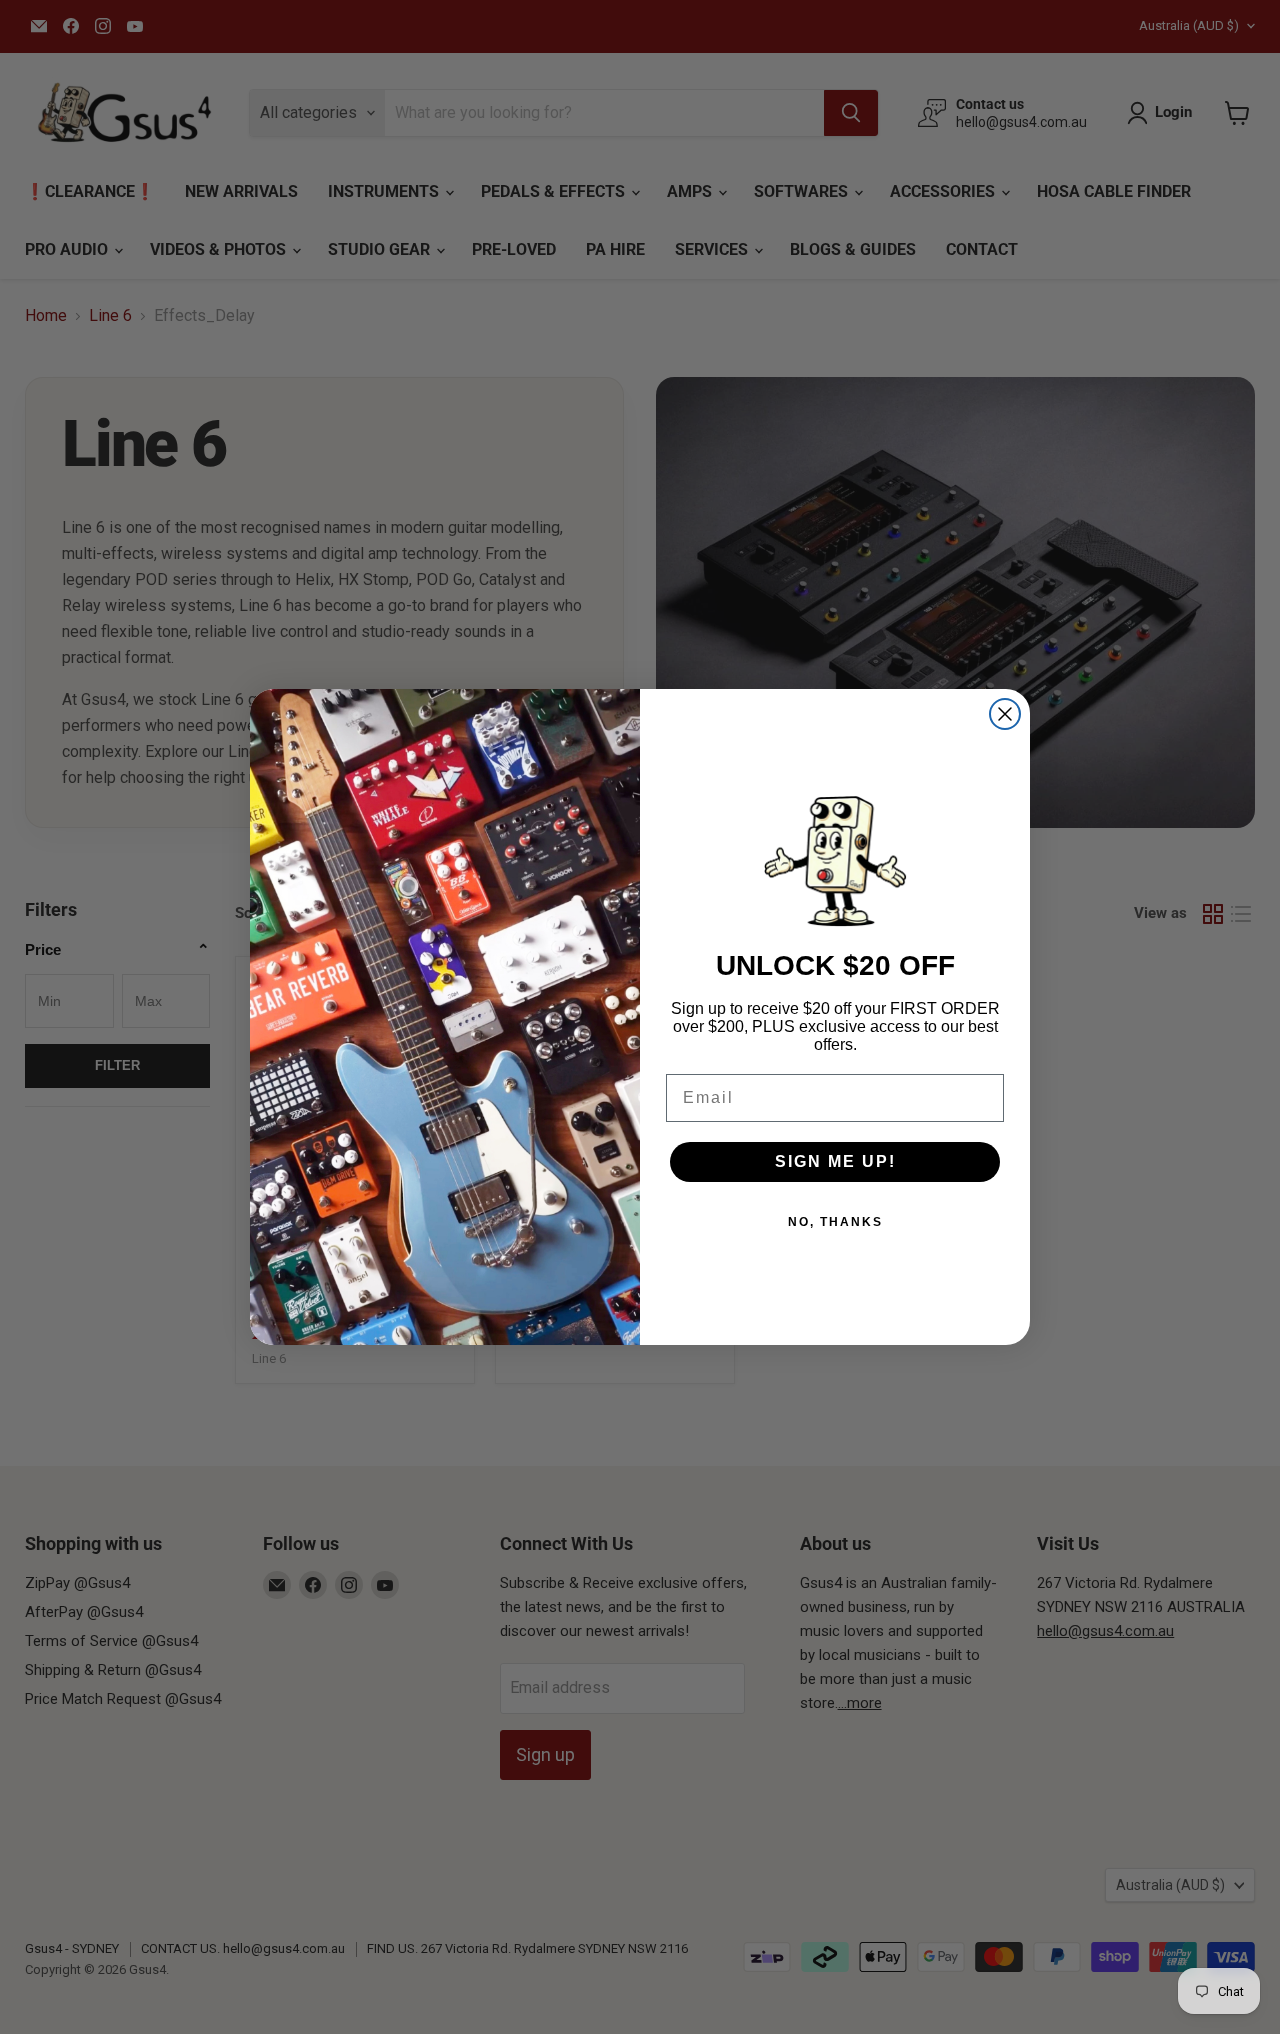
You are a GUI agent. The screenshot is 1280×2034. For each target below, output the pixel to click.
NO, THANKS (835, 1222)
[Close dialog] (1005, 714)
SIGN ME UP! (835, 1161)
